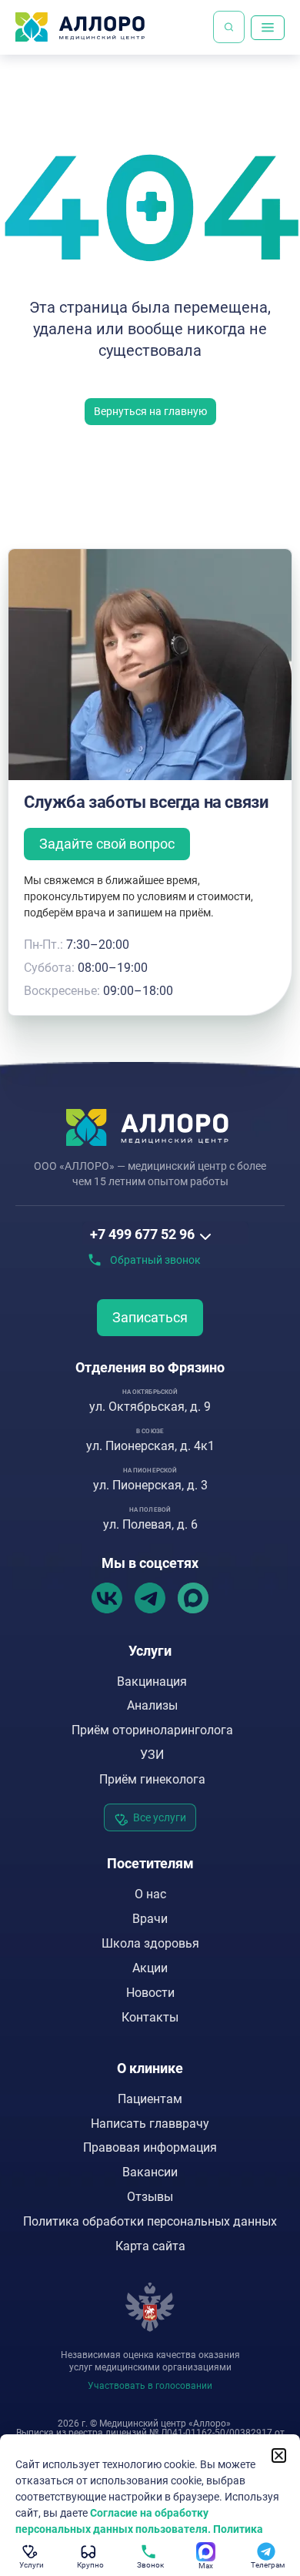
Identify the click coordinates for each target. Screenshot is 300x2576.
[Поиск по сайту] (229, 27)
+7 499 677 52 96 (142, 1234)
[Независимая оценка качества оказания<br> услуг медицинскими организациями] (150, 2307)
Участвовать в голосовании (150, 2386)
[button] (279, 2455)
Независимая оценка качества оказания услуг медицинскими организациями (150, 2361)
